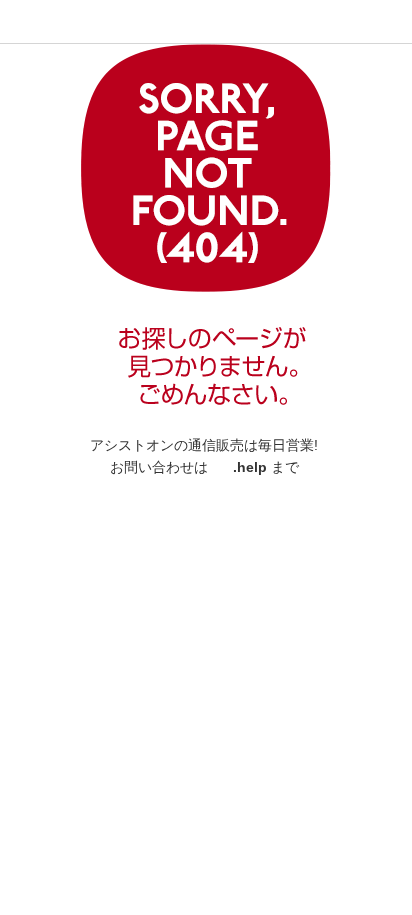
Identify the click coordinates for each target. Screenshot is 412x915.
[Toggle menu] (22, 22)
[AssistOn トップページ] (65, 20)
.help (250, 467)
